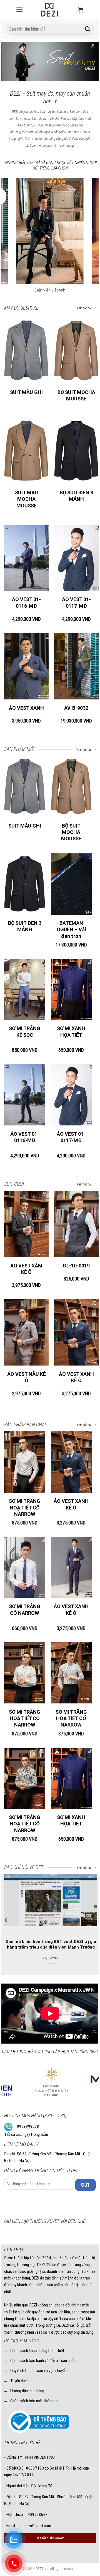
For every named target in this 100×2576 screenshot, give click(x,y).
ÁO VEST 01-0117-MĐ (76, 602)
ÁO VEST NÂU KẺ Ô (27, 1377)
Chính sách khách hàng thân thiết (37, 2351)
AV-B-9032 (76, 708)
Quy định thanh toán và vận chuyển (38, 2371)
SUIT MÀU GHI (26, 392)
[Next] (89, 63)
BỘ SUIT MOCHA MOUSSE (76, 395)
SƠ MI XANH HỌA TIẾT (71, 1032)
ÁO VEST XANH (26, 708)
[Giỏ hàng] (81, 10)
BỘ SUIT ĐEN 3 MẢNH (76, 496)
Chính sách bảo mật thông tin (34, 2401)
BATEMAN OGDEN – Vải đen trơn (71, 930)
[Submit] (88, 29)
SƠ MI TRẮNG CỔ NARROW (25, 1610)
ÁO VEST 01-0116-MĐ (26, 602)
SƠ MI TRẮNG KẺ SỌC (25, 1032)
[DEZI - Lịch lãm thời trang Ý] (49, 10)
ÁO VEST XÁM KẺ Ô (26, 1269)
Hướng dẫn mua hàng (27, 2391)
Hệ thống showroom (50, 2538)
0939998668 (28, 2126)
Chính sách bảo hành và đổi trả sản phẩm (43, 2361)
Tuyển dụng (19, 2381)
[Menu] (19, 10)
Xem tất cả (84, 308)
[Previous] (11, 63)
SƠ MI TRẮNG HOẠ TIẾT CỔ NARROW (25, 1508)
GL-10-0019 (76, 1266)
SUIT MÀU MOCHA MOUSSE (27, 499)
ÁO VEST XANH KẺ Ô (76, 1377)
